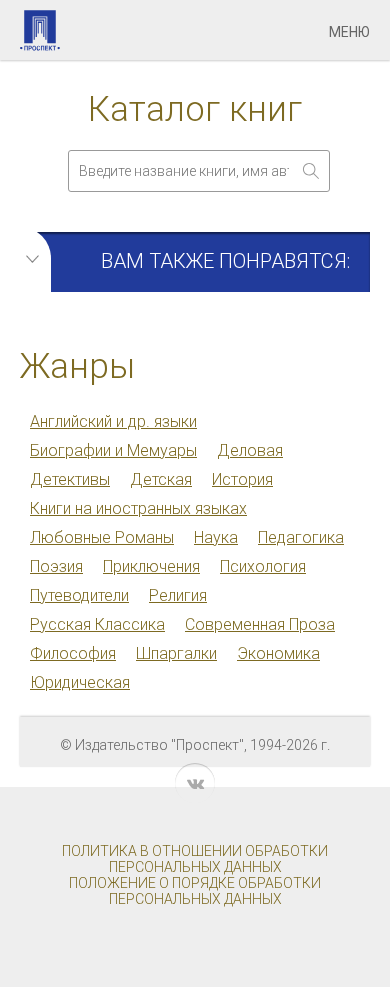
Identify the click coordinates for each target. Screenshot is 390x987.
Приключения (151, 566)
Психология (263, 566)
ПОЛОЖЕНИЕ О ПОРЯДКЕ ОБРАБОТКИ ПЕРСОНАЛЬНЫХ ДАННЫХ (195, 891)
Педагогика (301, 537)
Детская (161, 479)
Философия (73, 653)
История (242, 479)
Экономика (278, 653)
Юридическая (80, 682)
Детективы (70, 479)
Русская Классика (97, 624)
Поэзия (56, 566)
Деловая (250, 450)
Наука (216, 537)
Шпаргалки (176, 653)
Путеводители (79, 595)
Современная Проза (260, 624)
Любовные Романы (102, 537)
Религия (178, 595)
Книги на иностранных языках (138, 508)
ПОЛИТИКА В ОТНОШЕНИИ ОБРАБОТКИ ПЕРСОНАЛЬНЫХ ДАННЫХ (195, 859)
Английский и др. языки (113, 421)
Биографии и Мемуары (113, 450)
